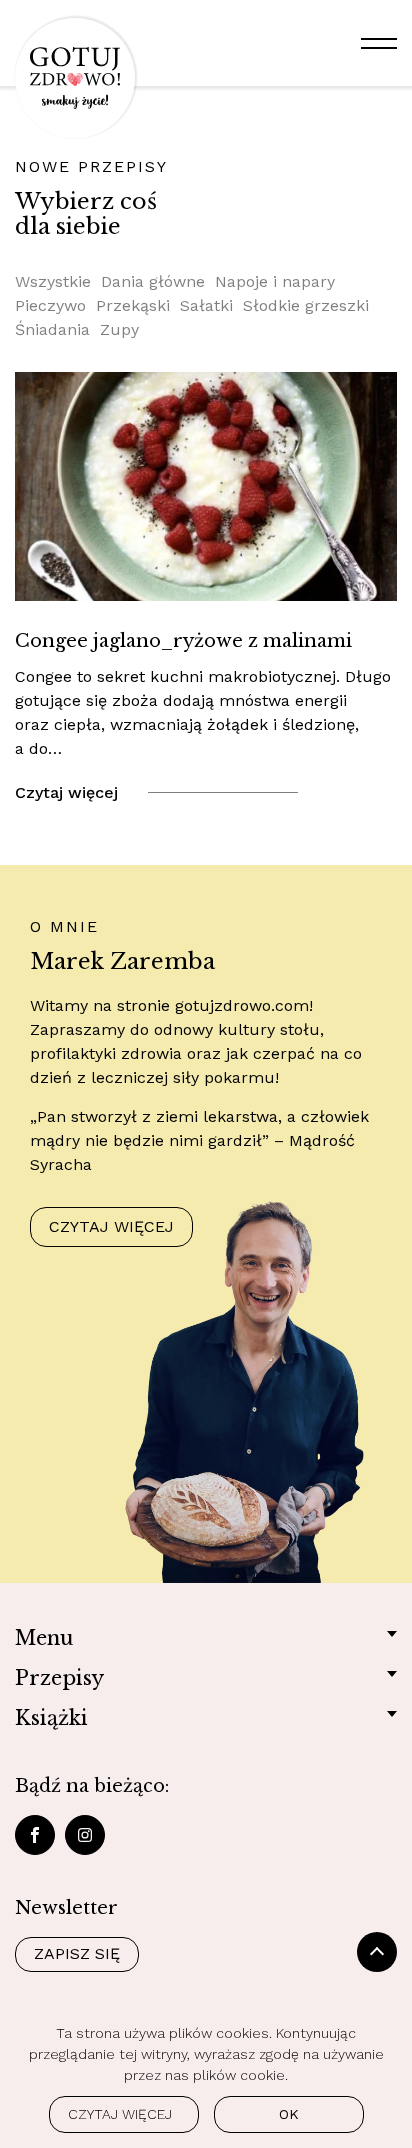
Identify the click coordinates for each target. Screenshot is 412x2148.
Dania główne (153, 281)
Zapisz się (77, 1953)
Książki (51, 1718)
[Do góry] (377, 1952)
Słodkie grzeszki (306, 305)
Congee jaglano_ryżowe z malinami (183, 641)
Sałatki (206, 305)
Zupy (119, 329)
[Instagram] (85, 1835)
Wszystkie (53, 281)
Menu (44, 1638)
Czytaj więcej (66, 792)
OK (289, 2114)
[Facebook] (35, 1835)
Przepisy (59, 1678)
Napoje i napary (275, 281)
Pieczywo (50, 305)
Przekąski (133, 305)
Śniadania (52, 329)
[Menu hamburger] (379, 43)
